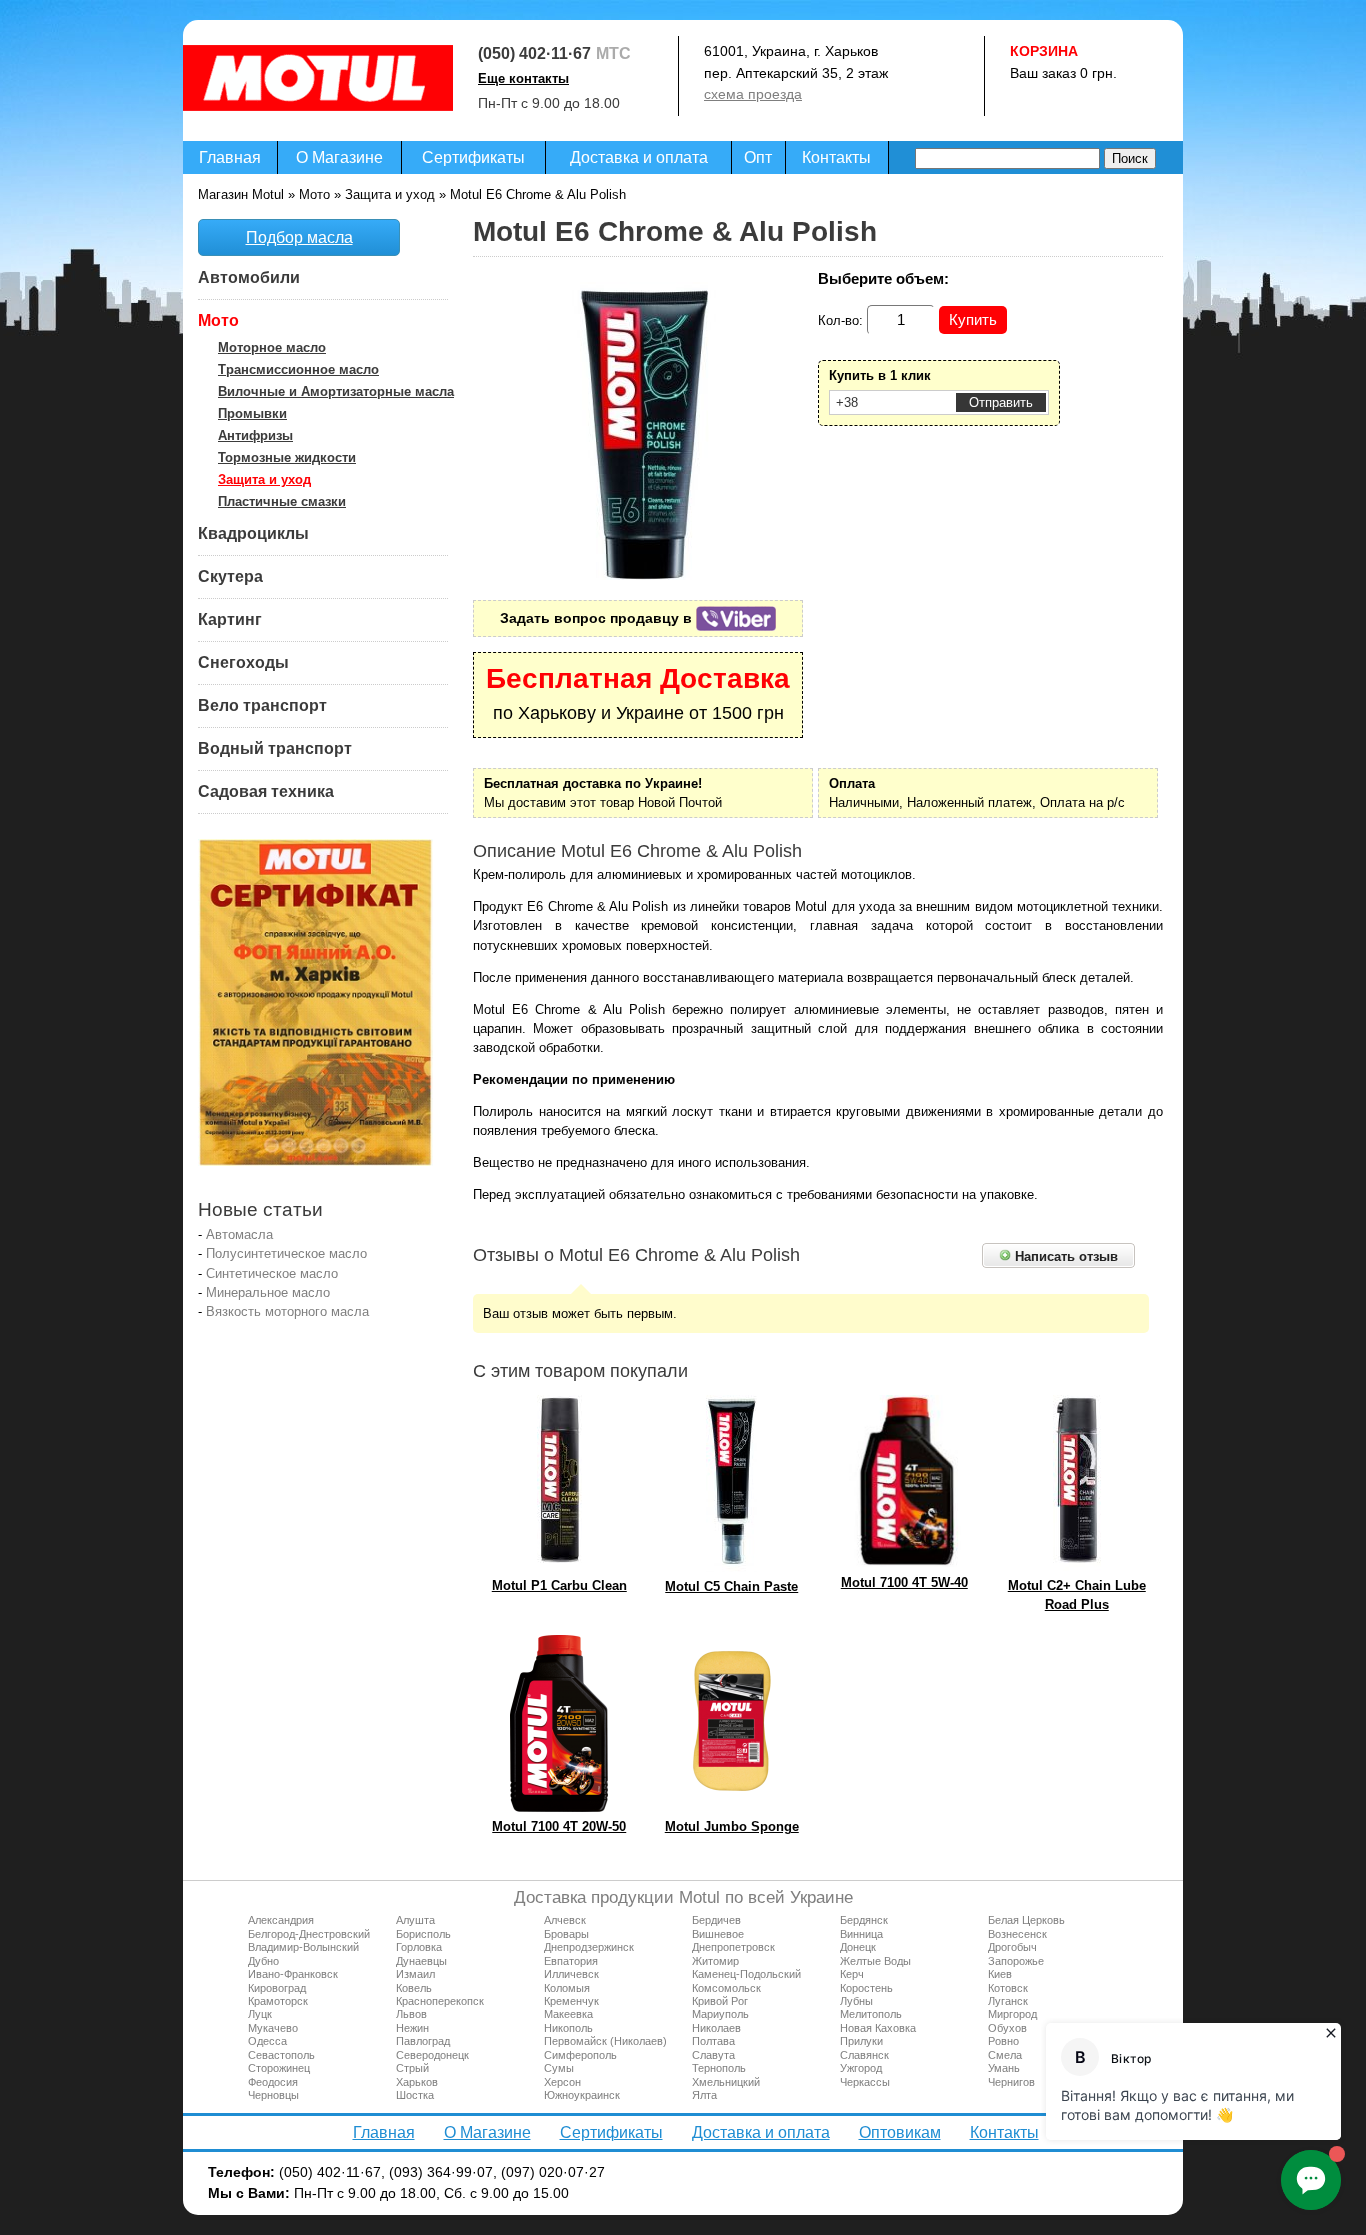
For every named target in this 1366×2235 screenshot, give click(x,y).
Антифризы (255, 435)
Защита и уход (264, 479)
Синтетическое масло (272, 1273)
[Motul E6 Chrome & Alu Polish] (646, 575)
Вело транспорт (262, 705)
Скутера (230, 576)
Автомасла (239, 1234)
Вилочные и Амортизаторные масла (336, 391)
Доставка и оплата (639, 157)
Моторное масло (272, 347)
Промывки (252, 413)
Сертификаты (473, 157)
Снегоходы (243, 662)
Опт (758, 157)
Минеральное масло (268, 1292)
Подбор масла (299, 237)
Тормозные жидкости (287, 457)
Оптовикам (900, 2132)
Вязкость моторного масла (287, 1311)
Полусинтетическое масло (286, 1253)
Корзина (1044, 51)
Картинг (230, 619)
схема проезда (753, 94)
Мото (218, 320)
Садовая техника (266, 791)
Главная (230, 157)
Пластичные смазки (282, 501)
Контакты (836, 157)
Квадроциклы (253, 533)
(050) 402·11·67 (534, 53)
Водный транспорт (275, 748)
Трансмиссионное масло (298, 369)
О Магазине (339, 157)
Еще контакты (523, 78)
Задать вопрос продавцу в (598, 618)
